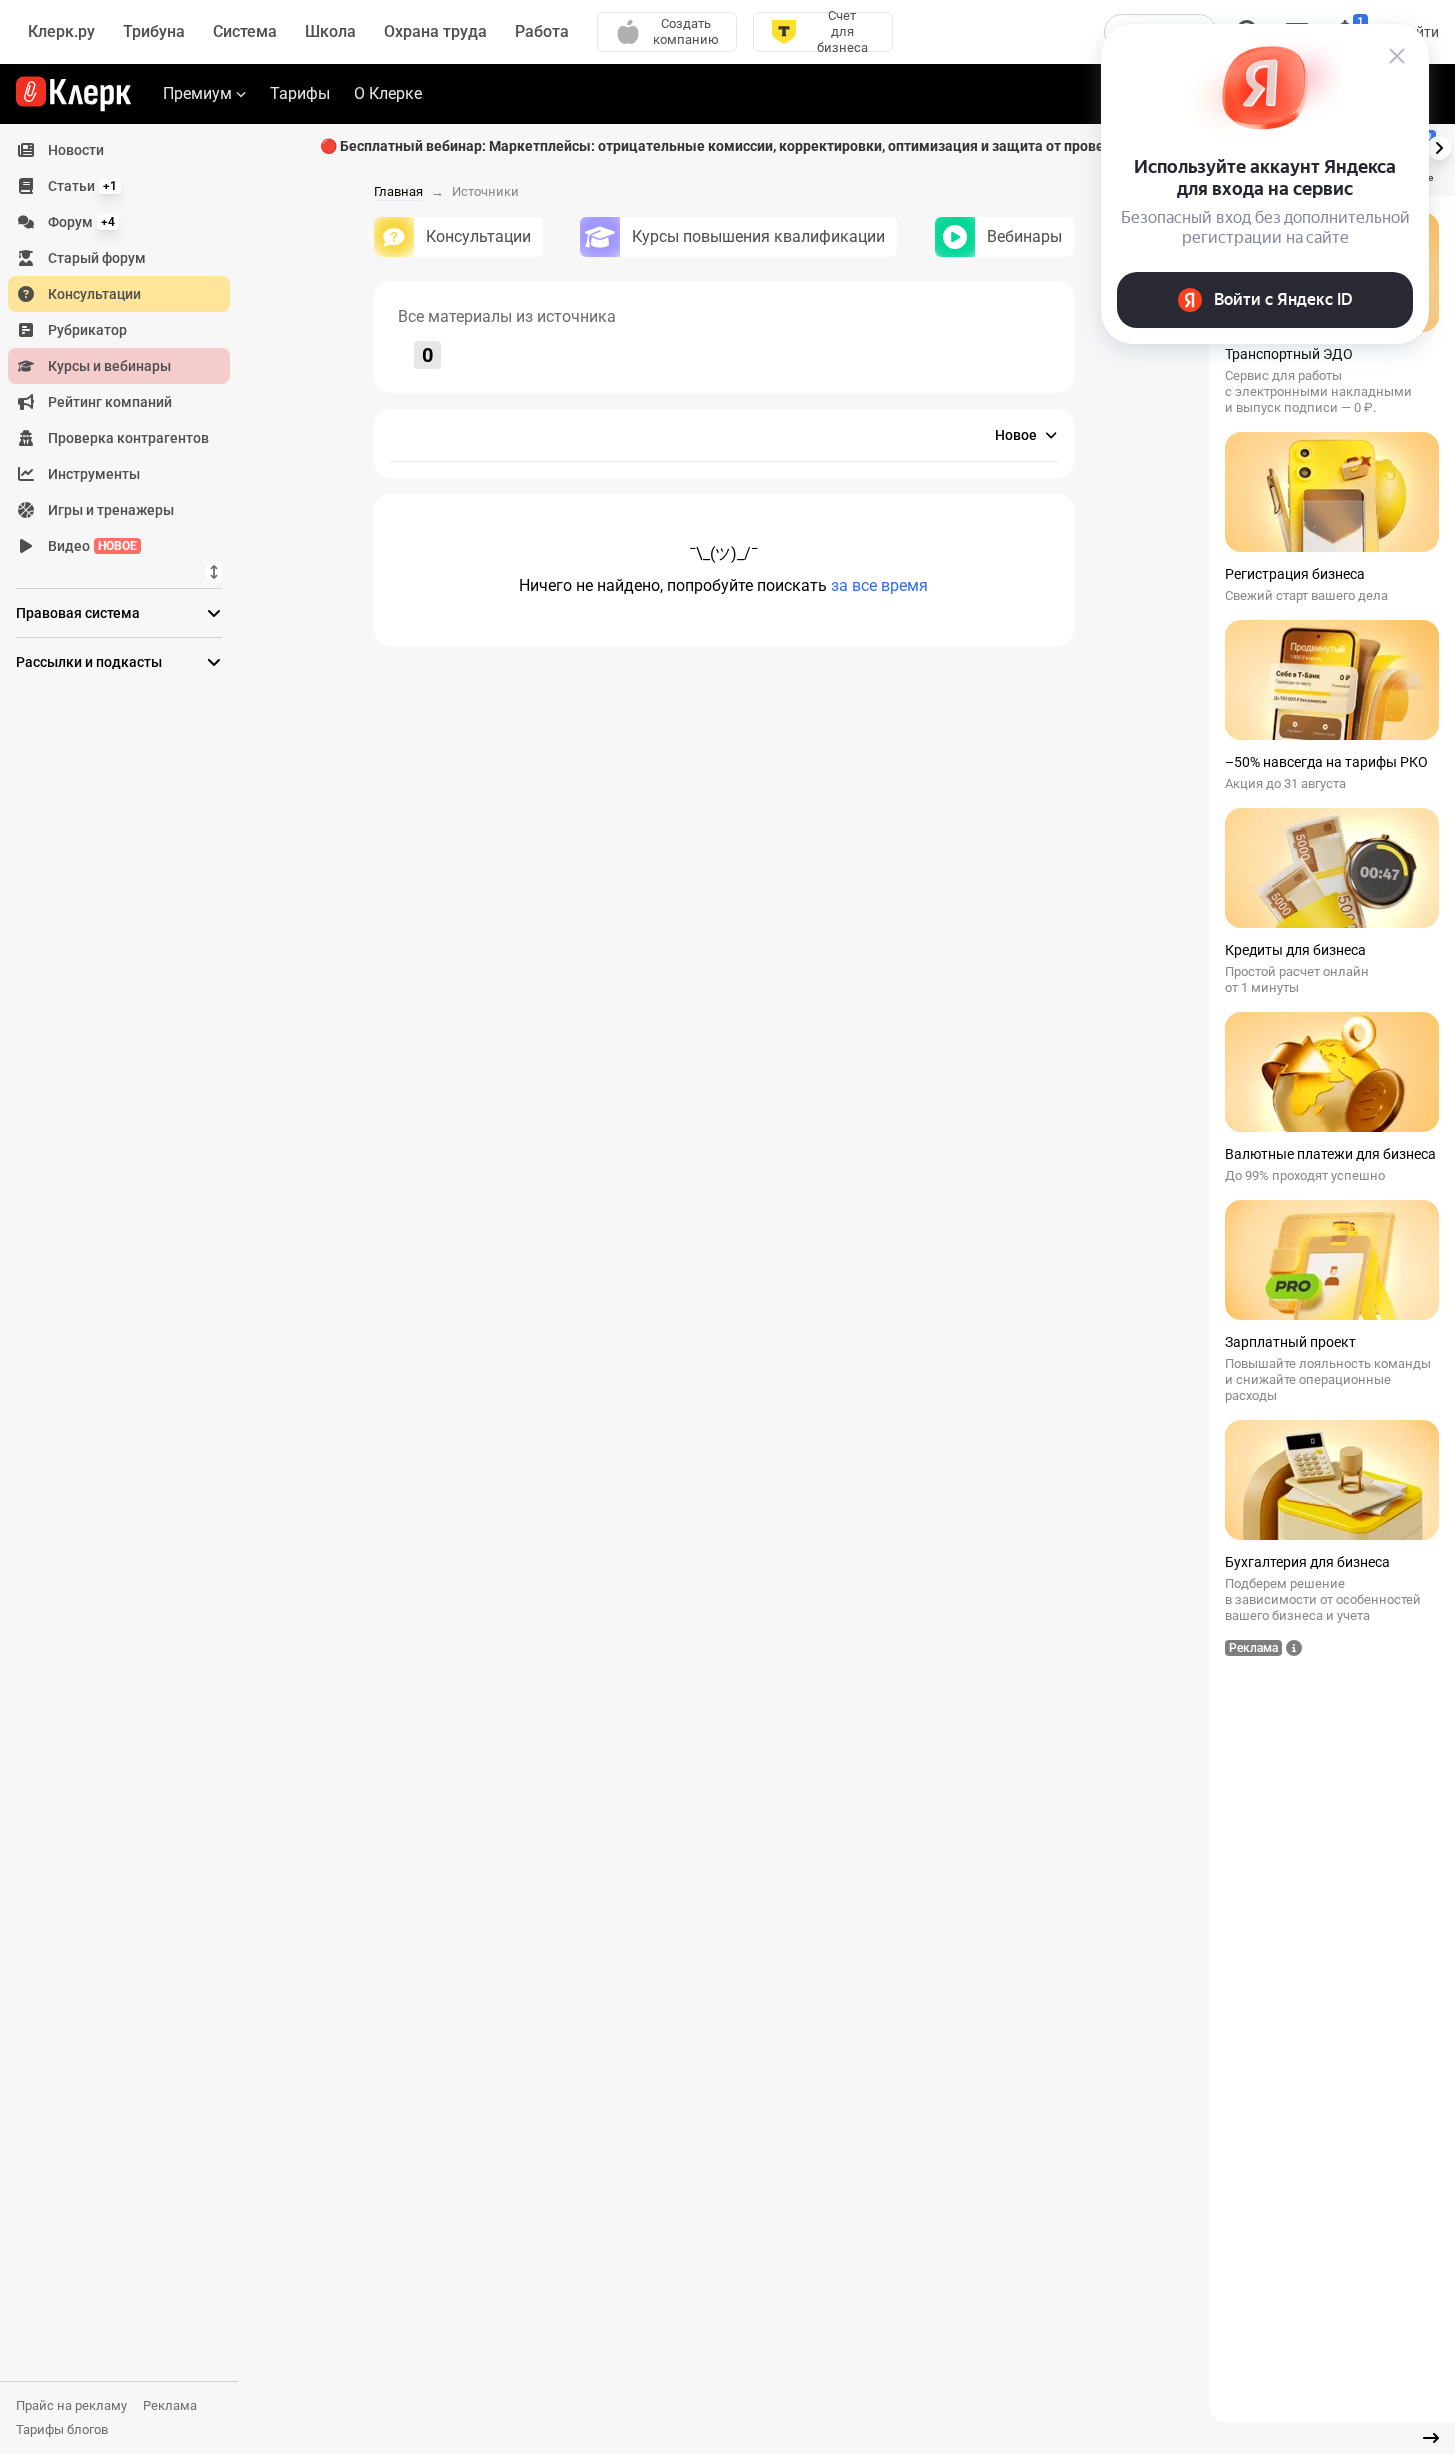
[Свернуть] (1431, 2438)
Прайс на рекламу (71, 2405)
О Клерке (388, 93)
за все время (879, 585)
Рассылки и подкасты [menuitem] (89, 662)
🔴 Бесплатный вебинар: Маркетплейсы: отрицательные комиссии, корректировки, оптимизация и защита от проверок (724, 146)
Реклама (170, 2405)
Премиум (197, 93)
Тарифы (300, 93)
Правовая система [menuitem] (78, 613)
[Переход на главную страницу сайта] (73, 94)
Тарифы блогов (62, 2429)
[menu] (127, 348)
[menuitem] (119, 150)
